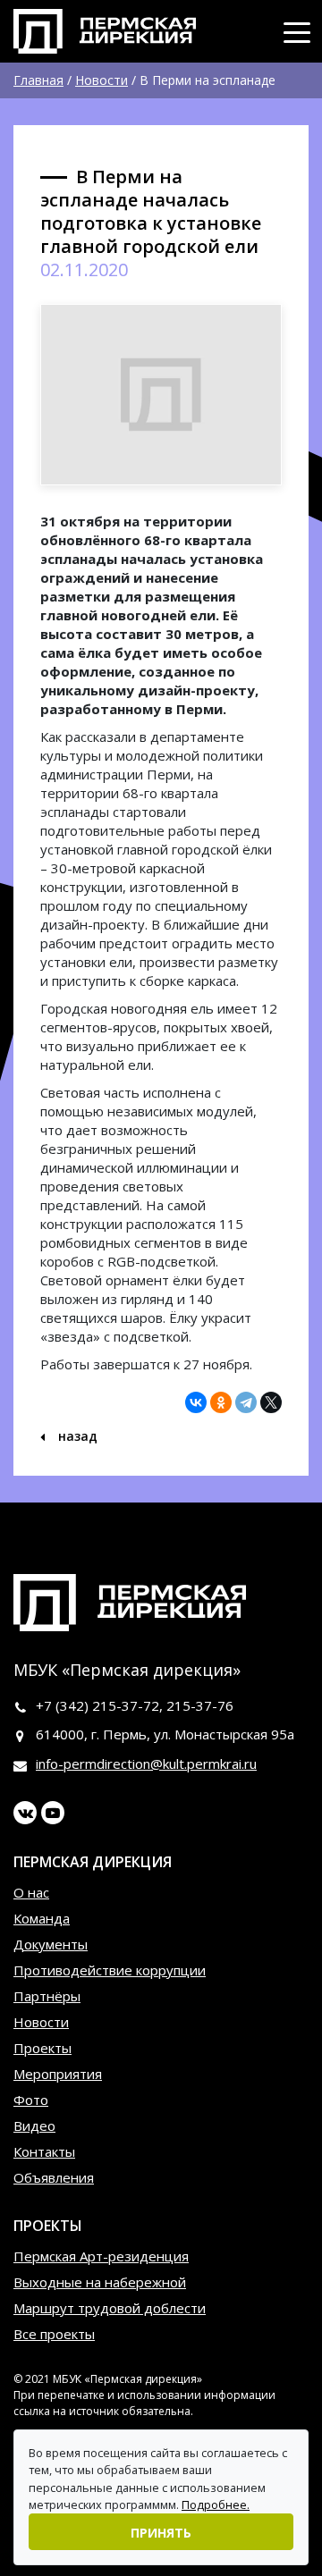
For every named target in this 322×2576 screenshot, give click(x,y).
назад (76, 1436)
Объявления (54, 2177)
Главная (38, 80)
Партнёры (47, 1996)
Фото (31, 2100)
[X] (271, 1402)
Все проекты (54, 2334)
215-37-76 (200, 1705)
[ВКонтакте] (196, 1402)
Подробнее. (216, 2504)
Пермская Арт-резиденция (101, 2256)
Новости (102, 80)
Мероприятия (58, 2074)
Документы (51, 1944)
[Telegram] (246, 1402)
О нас (31, 1892)
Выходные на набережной (100, 2282)
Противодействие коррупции (110, 1970)
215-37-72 (126, 1705)
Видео (34, 2126)
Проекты (42, 2048)
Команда (42, 1918)
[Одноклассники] (221, 1402)
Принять (161, 2533)
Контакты (44, 2151)
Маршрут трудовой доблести (110, 2308)
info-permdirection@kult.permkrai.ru (146, 1764)
